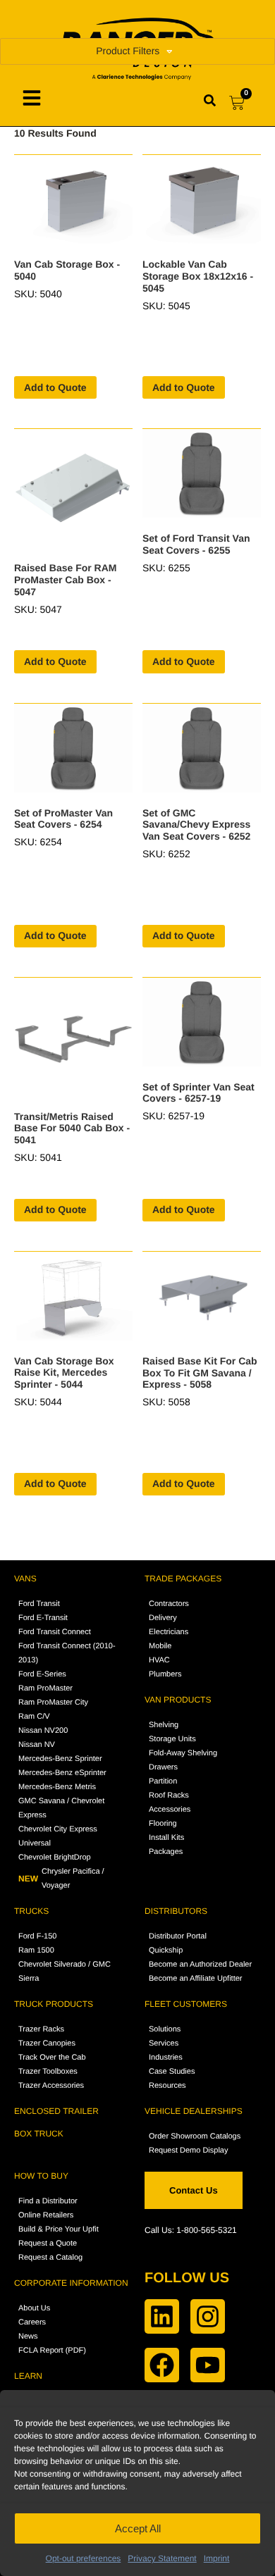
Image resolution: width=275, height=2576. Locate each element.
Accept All (138, 2528)
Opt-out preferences (84, 2558)
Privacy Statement (162, 2558)
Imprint (217, 2558)
